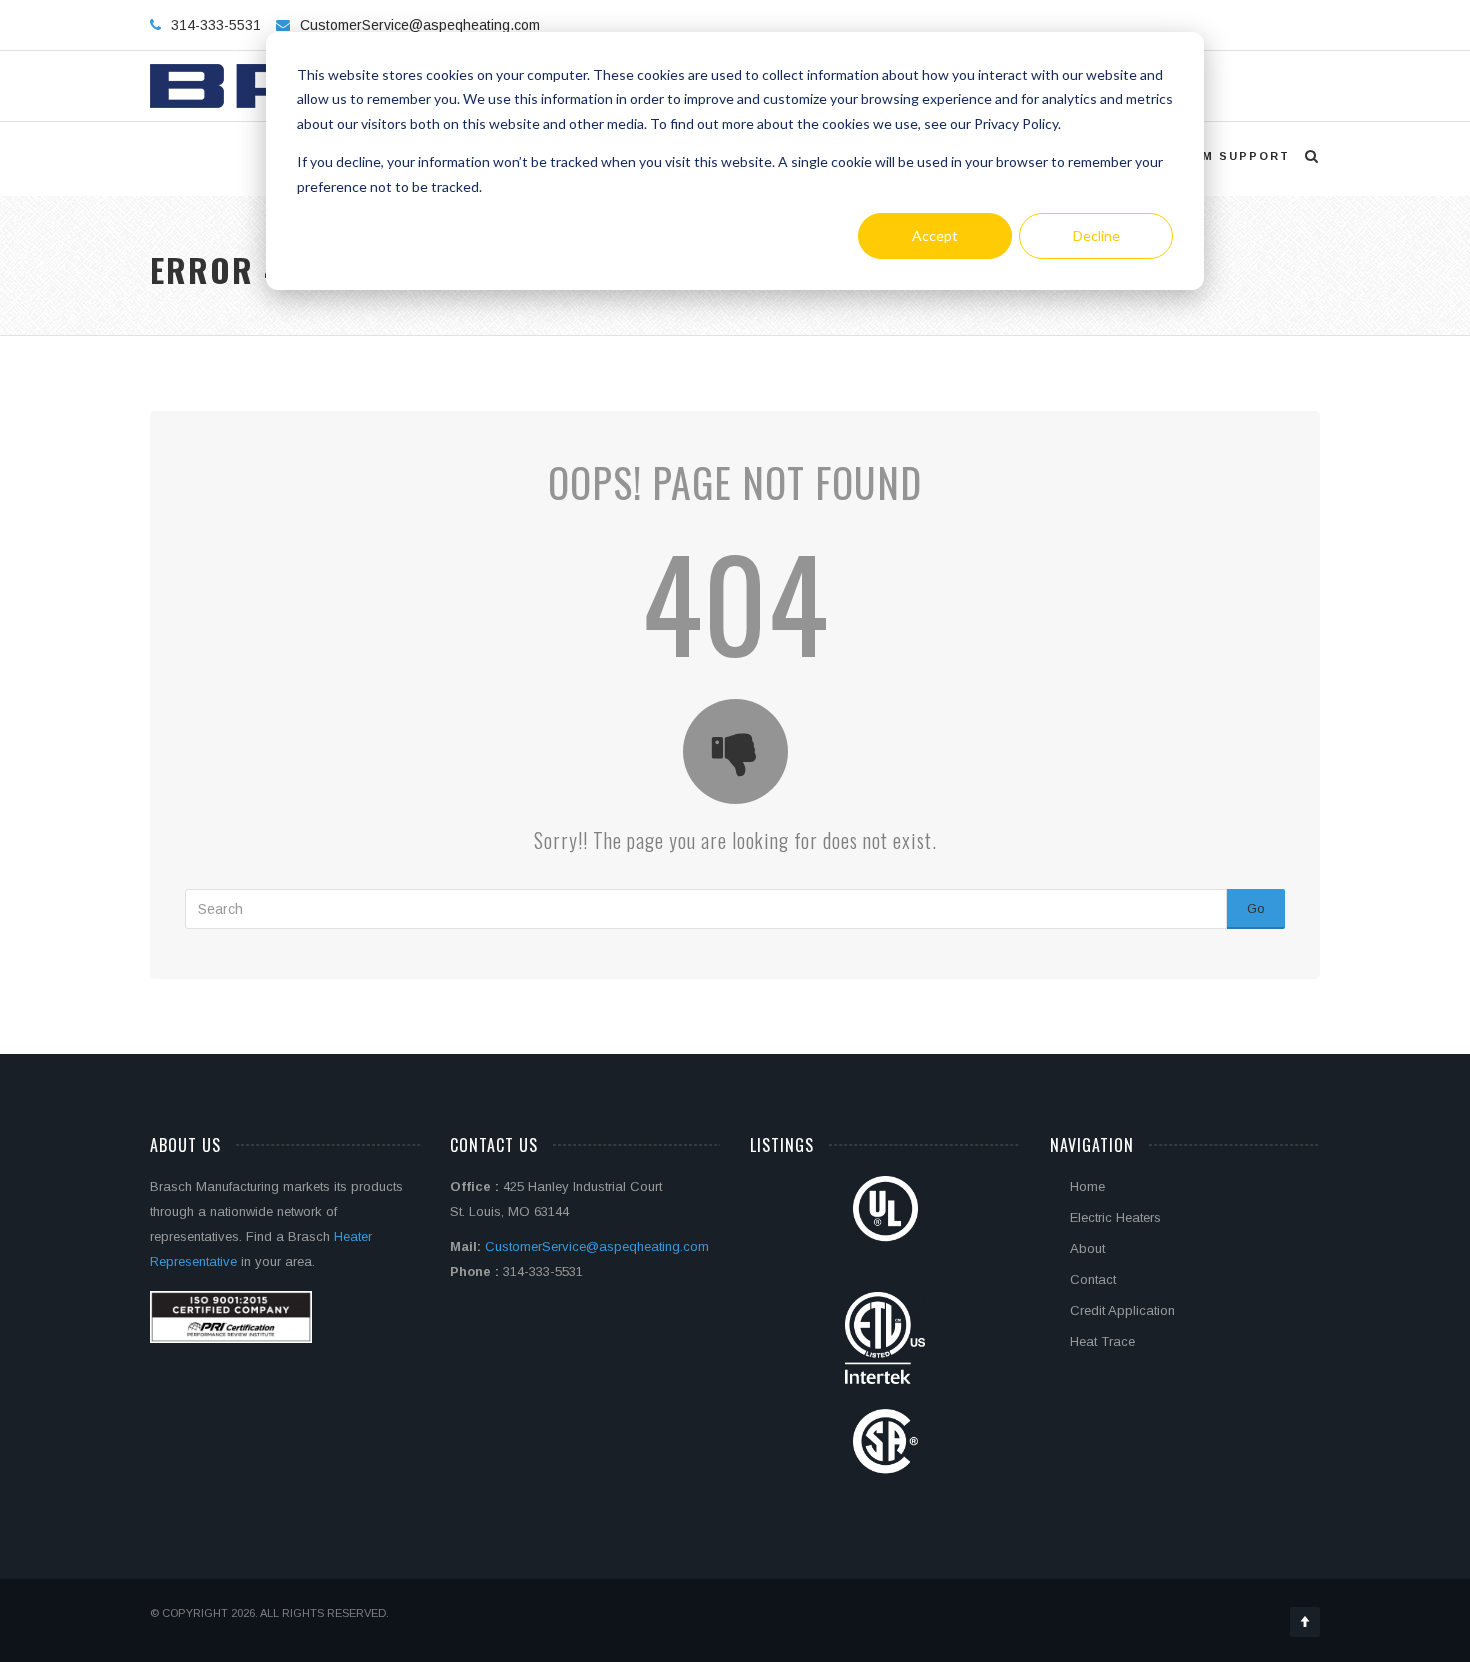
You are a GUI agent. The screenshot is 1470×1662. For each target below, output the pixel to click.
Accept (935, 235)
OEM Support (1235, 156)
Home (1087, 1186)
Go (1256, 908)
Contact (1093, 1279)
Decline (1096, 235)
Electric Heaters (1115, 1217)
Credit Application (1122, 1310)
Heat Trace (1102, 1341)
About (1087, 1248)
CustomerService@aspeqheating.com (420, 25)
